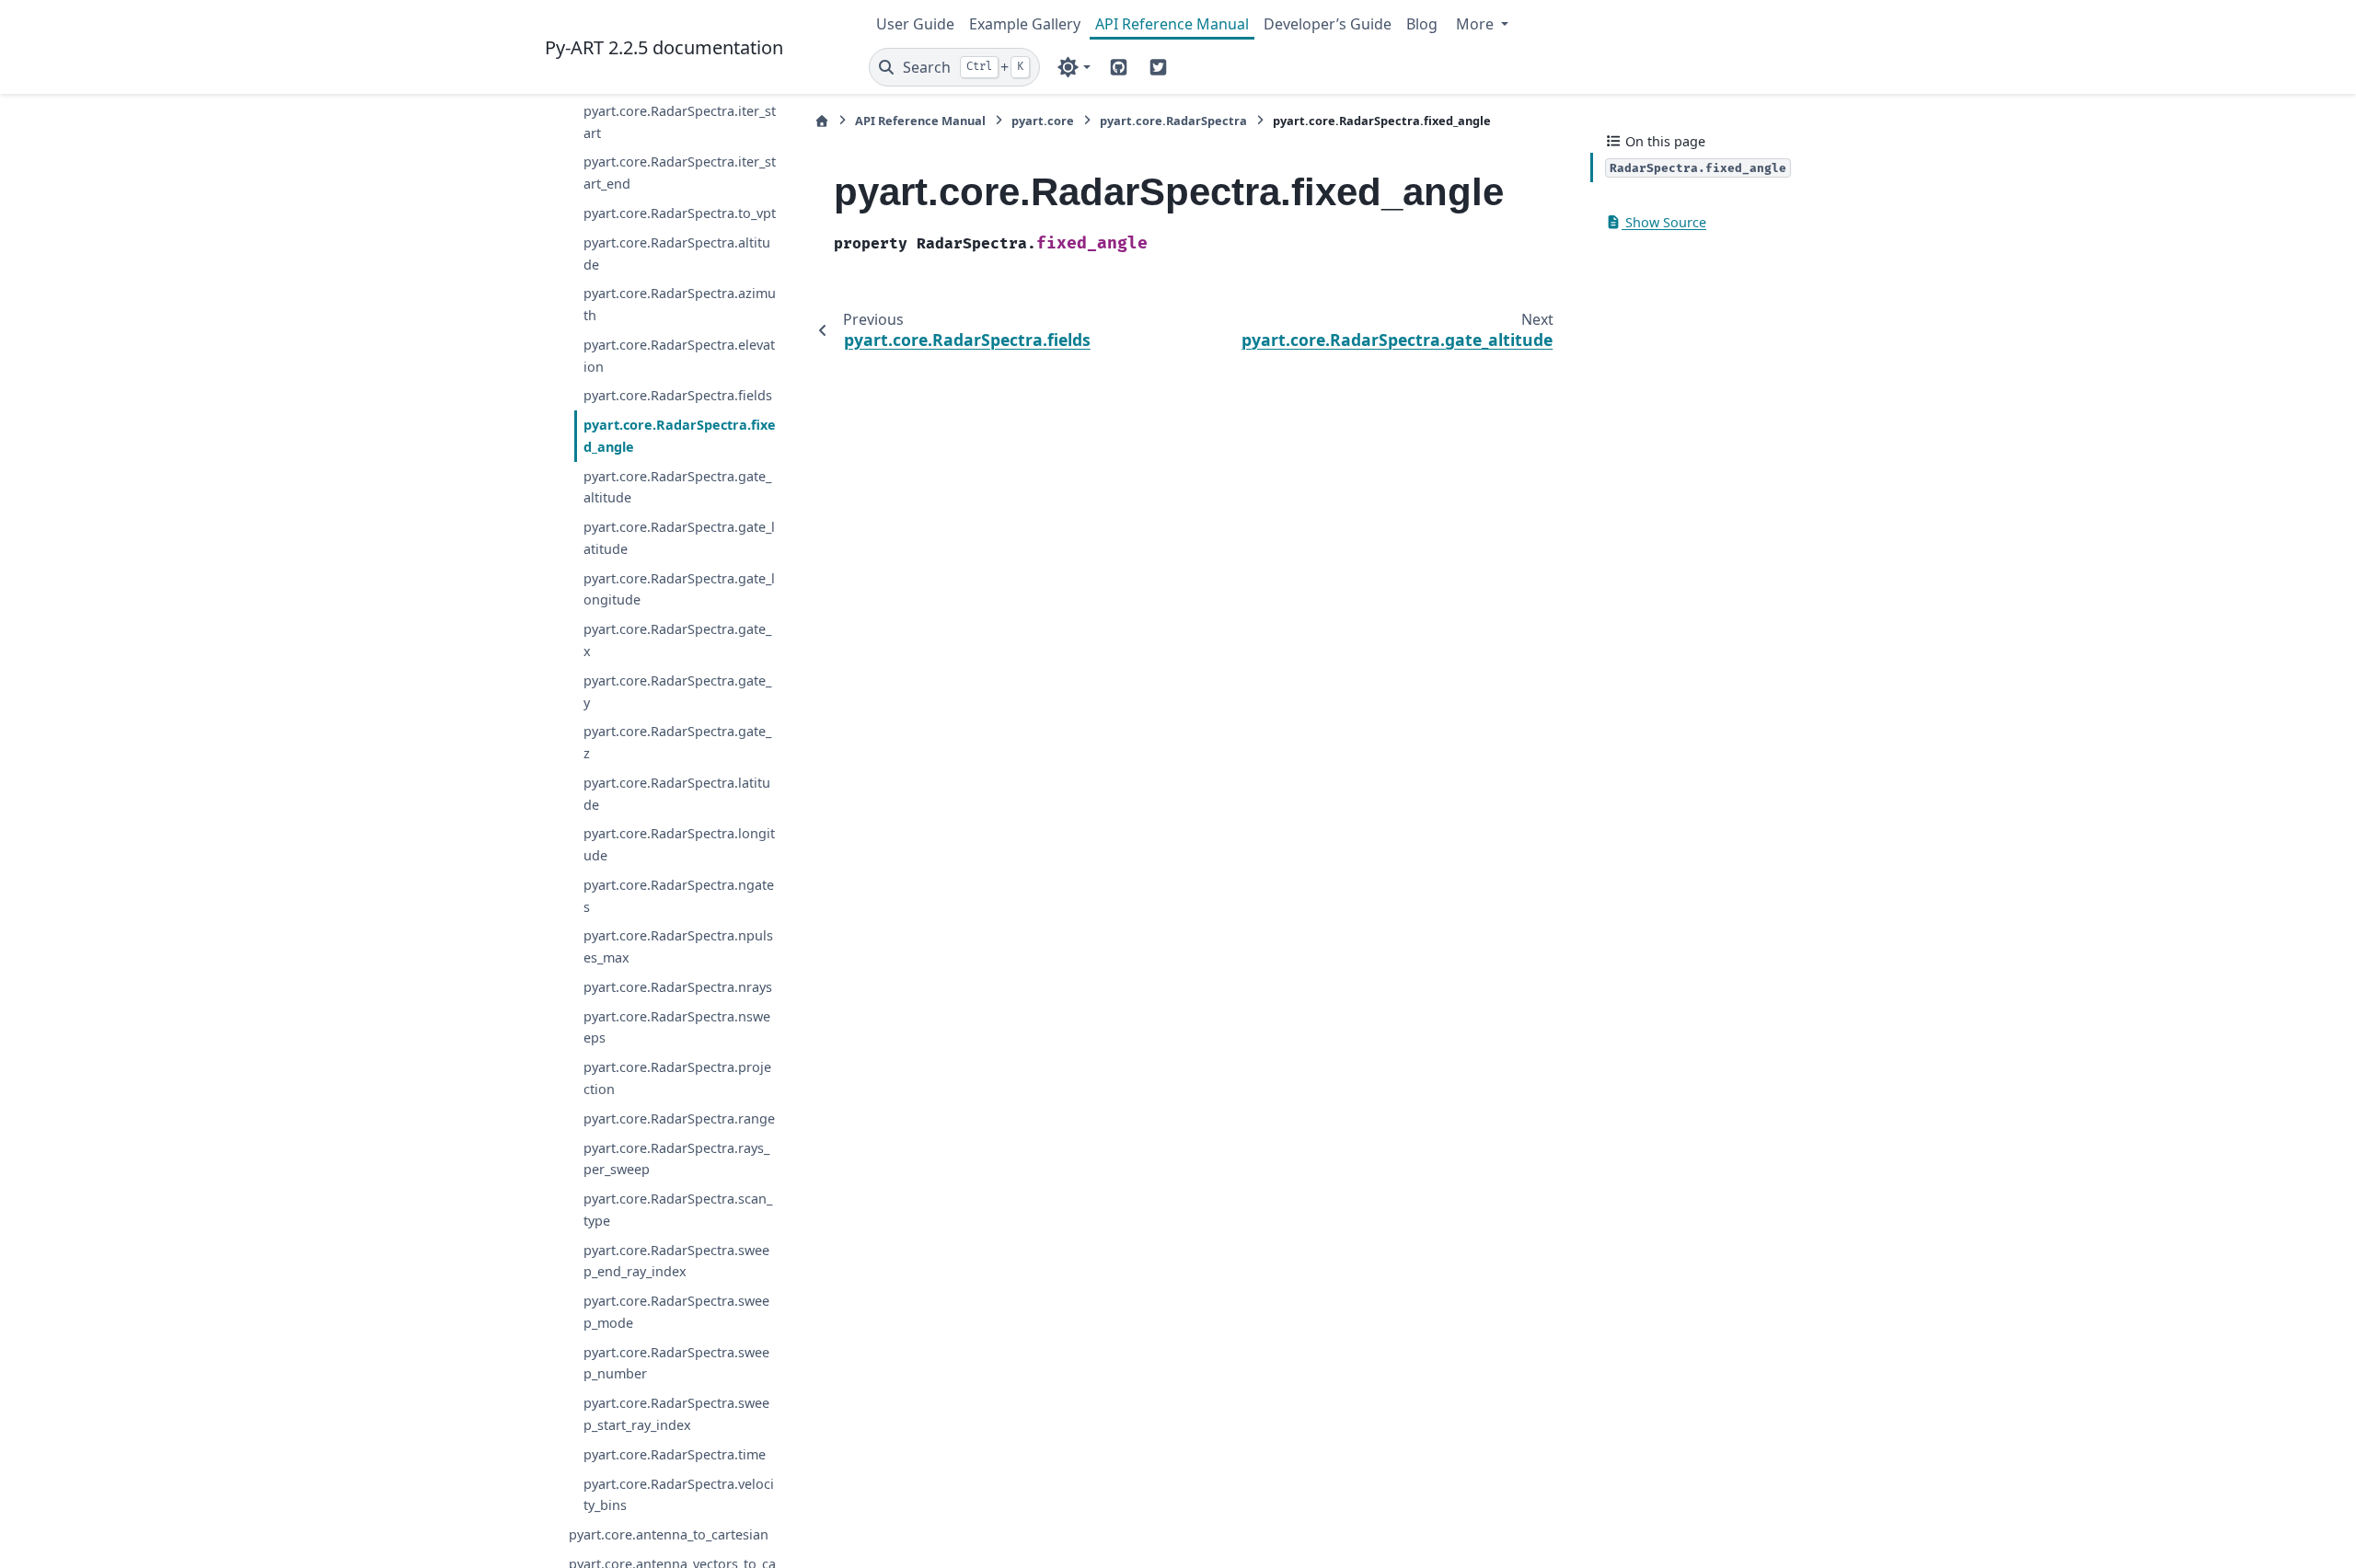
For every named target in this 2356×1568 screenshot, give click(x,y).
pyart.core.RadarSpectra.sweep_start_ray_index (676, 1414)
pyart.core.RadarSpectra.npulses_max (678, 946)
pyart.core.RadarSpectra (1173, 121)
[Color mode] (1074, 67)
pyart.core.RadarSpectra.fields (678, 395)
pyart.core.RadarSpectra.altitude (677, 254)
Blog (1422, 24)
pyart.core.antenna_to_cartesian (669, 1534)
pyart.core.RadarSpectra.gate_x (677, 640)
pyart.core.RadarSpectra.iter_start (680, 122)
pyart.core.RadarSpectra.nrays (678, 987)
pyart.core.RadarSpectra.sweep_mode (676, 1312)
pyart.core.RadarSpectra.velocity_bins (679, 1495)
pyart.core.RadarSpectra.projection (677, 1078)
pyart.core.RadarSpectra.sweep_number (676, 1363)
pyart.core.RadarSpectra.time (675, 1454)
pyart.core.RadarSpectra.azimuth (680, 304)
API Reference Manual (1172, 24)
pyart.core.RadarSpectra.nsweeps (677, 1027)
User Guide (915, 24)
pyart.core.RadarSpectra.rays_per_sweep (676, 1159)
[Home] (822, 121)
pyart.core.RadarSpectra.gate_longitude (679, 589)
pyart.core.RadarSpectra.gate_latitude (679, 538)
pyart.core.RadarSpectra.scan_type (678, 1210)
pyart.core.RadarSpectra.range (679, 1118)
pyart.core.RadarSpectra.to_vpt (680, 213)
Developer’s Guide (1328, 24)
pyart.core (1043, 121)
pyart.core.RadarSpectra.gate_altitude (677, 487)
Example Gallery (1025, 24)
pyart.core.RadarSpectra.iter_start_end (680, 173)
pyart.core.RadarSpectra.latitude (677, 794)
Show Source (1664, 222)
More (1477, 24)
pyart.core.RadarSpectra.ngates (679, 896)
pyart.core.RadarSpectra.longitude (679, 844)
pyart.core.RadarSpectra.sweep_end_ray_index (676, 1261)
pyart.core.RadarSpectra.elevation (679, 356)
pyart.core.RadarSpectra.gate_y (677, 692)
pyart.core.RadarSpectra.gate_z (677, 742)
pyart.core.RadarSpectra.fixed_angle (680, 436)
